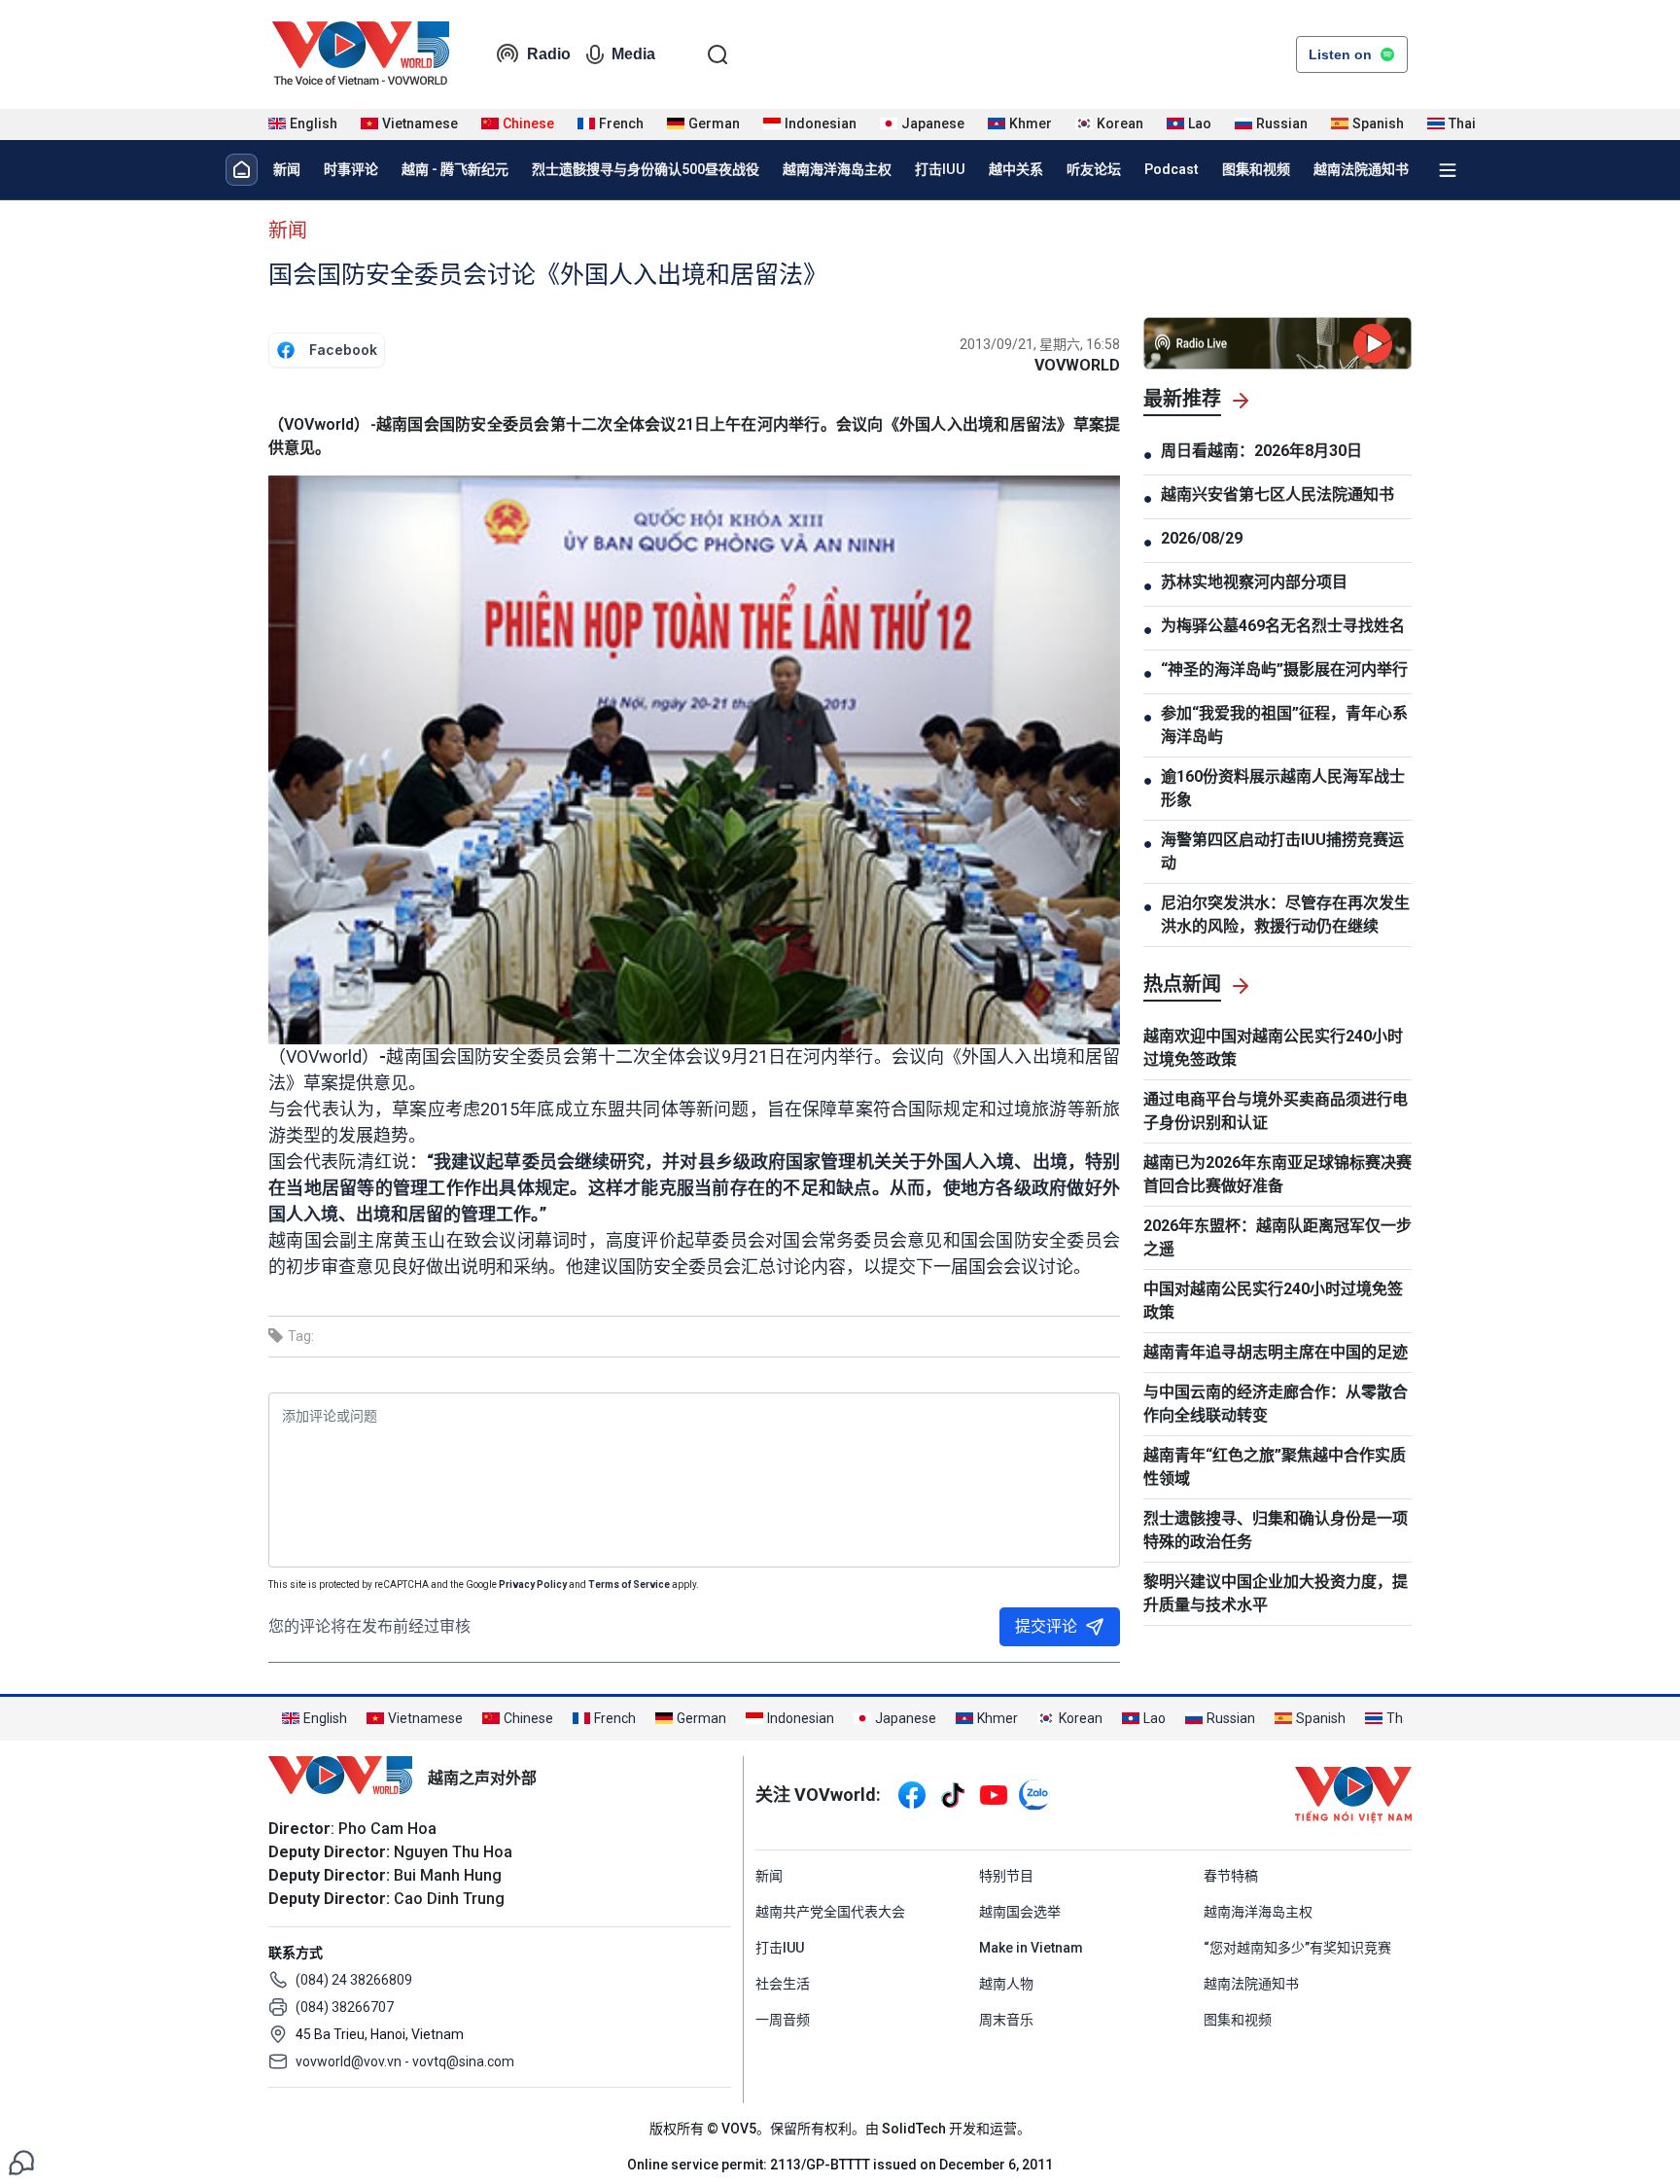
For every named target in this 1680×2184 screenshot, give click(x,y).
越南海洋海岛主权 (837, 169)
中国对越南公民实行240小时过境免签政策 (1273, 1301)
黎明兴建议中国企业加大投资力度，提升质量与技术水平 (1276, 1593)
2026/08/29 (1202, 538)
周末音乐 (1006, 2020)
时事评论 (351, 169)
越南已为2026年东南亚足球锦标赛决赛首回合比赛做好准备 (1277, 1174)
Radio (549, 54)
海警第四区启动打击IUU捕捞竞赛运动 (1282, 851)
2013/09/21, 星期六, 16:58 (1040, 344)
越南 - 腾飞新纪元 (455, 169)
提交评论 (1046, 1626)
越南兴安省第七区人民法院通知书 (1277, 494)
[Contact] (21, 2161)
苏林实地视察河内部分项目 (1254, 582)
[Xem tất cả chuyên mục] (1448, 170)
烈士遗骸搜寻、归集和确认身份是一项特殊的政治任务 (1276, 1530)
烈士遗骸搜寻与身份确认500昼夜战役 (646, 169)
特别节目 (1006, 1876)
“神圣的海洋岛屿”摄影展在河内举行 (1284, 669)
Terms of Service (629, 1585)
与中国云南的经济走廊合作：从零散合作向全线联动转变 (1276, 1404)
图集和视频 (1256, 169)
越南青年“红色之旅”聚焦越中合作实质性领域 (1275, 1467)
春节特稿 (1231, 1876)
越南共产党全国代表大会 (830, 1912)
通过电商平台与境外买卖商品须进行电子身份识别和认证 (1276, 1111)
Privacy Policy (533, 1585)
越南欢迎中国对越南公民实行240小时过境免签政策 (1273, 1048)
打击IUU (940, 169)
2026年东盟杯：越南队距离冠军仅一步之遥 (1277, 1237)
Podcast (1172, 169)
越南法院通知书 (1361, 169)
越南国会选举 (1020, 1912)
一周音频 (783, 2020)
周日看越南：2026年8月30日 (1261, 451)
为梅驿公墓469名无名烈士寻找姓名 (1283, 626)
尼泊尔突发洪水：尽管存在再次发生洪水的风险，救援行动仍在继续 (1285, 915)
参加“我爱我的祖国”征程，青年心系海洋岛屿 (1284, 725)
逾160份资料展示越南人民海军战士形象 (1283, 788)
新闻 (287, 169)
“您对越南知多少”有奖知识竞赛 (1297, 1948)
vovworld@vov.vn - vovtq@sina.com (405, 2061)
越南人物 (1006, 1984)
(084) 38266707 (345, 2007)
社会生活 (783, 1984)
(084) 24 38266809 (354, 1980)
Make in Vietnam (1031, 1948)
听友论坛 (1094, 169)
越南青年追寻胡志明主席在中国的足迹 (1276, 1352)
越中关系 (1016, 169)
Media (633, 54)
